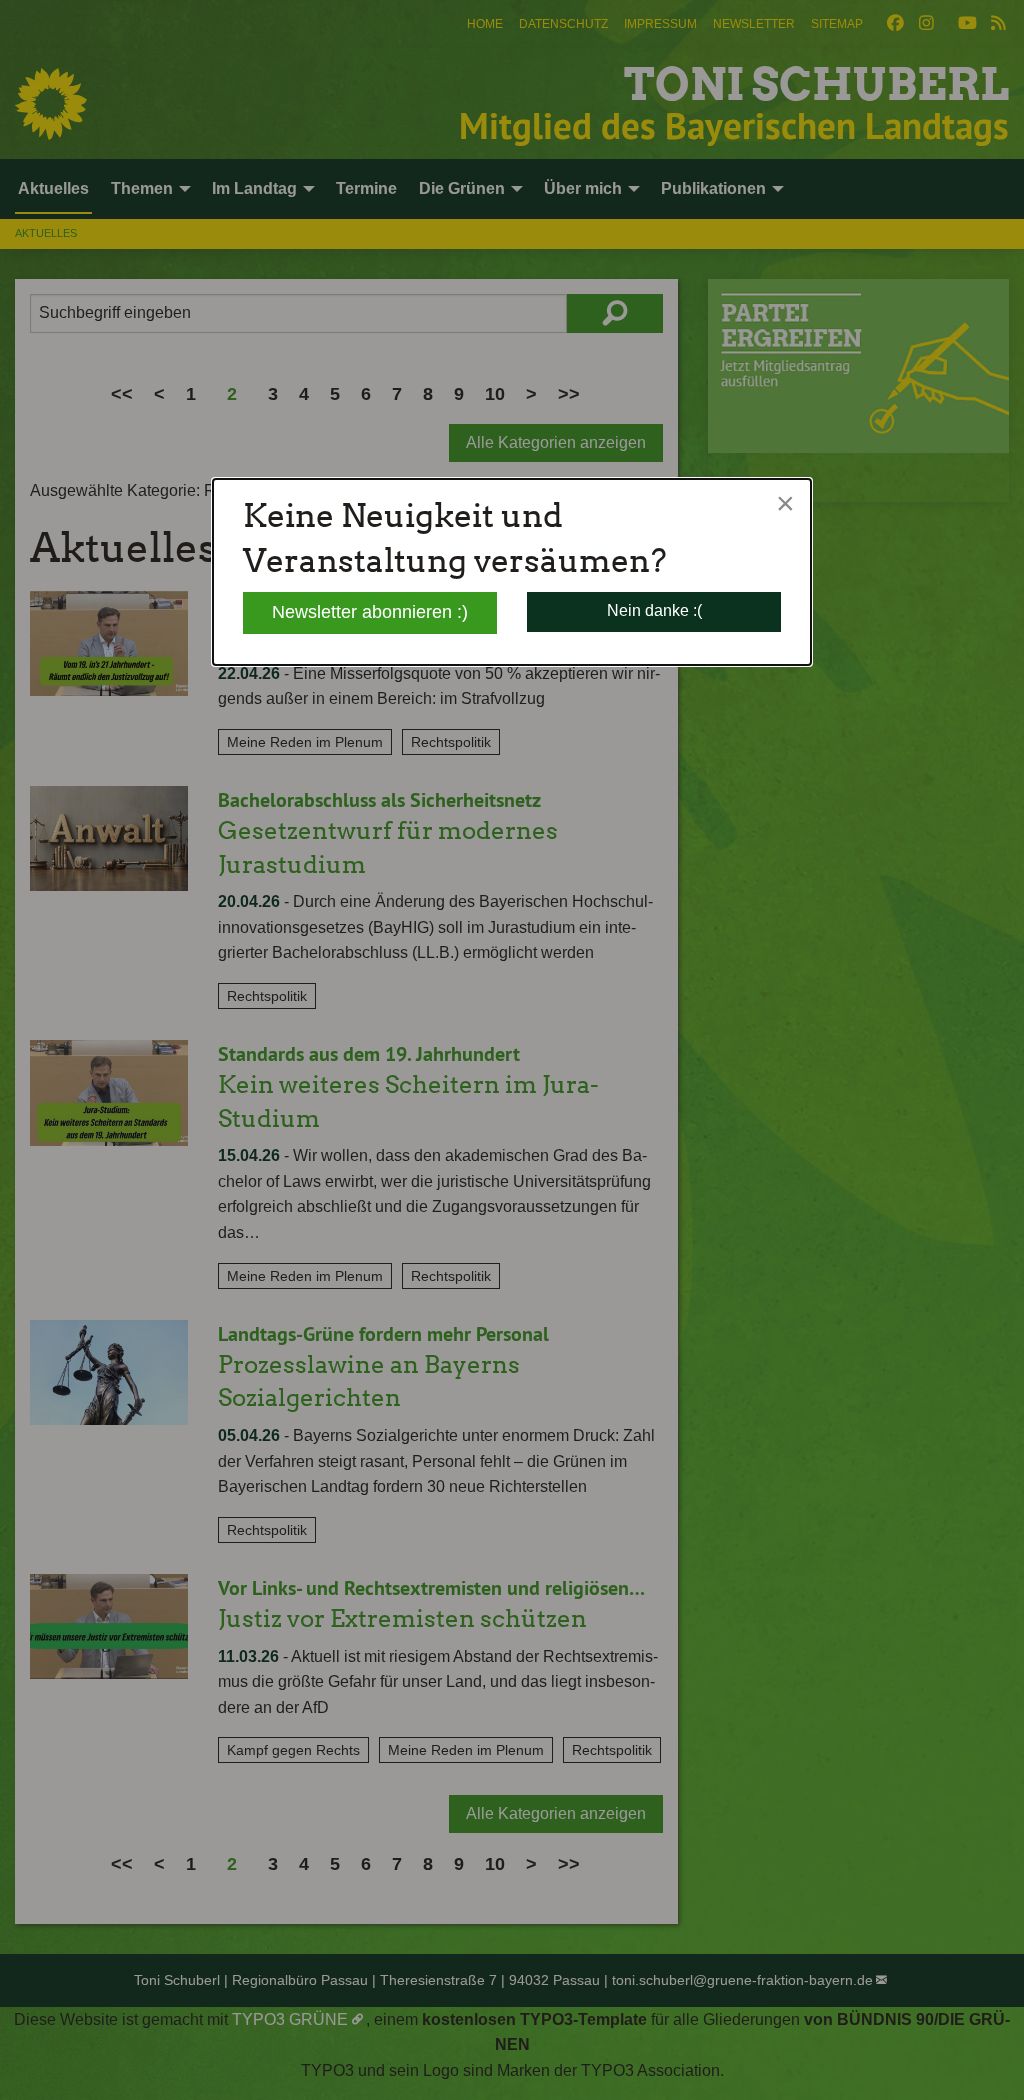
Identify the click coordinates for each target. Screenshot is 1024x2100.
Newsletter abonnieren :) (370, 612)
